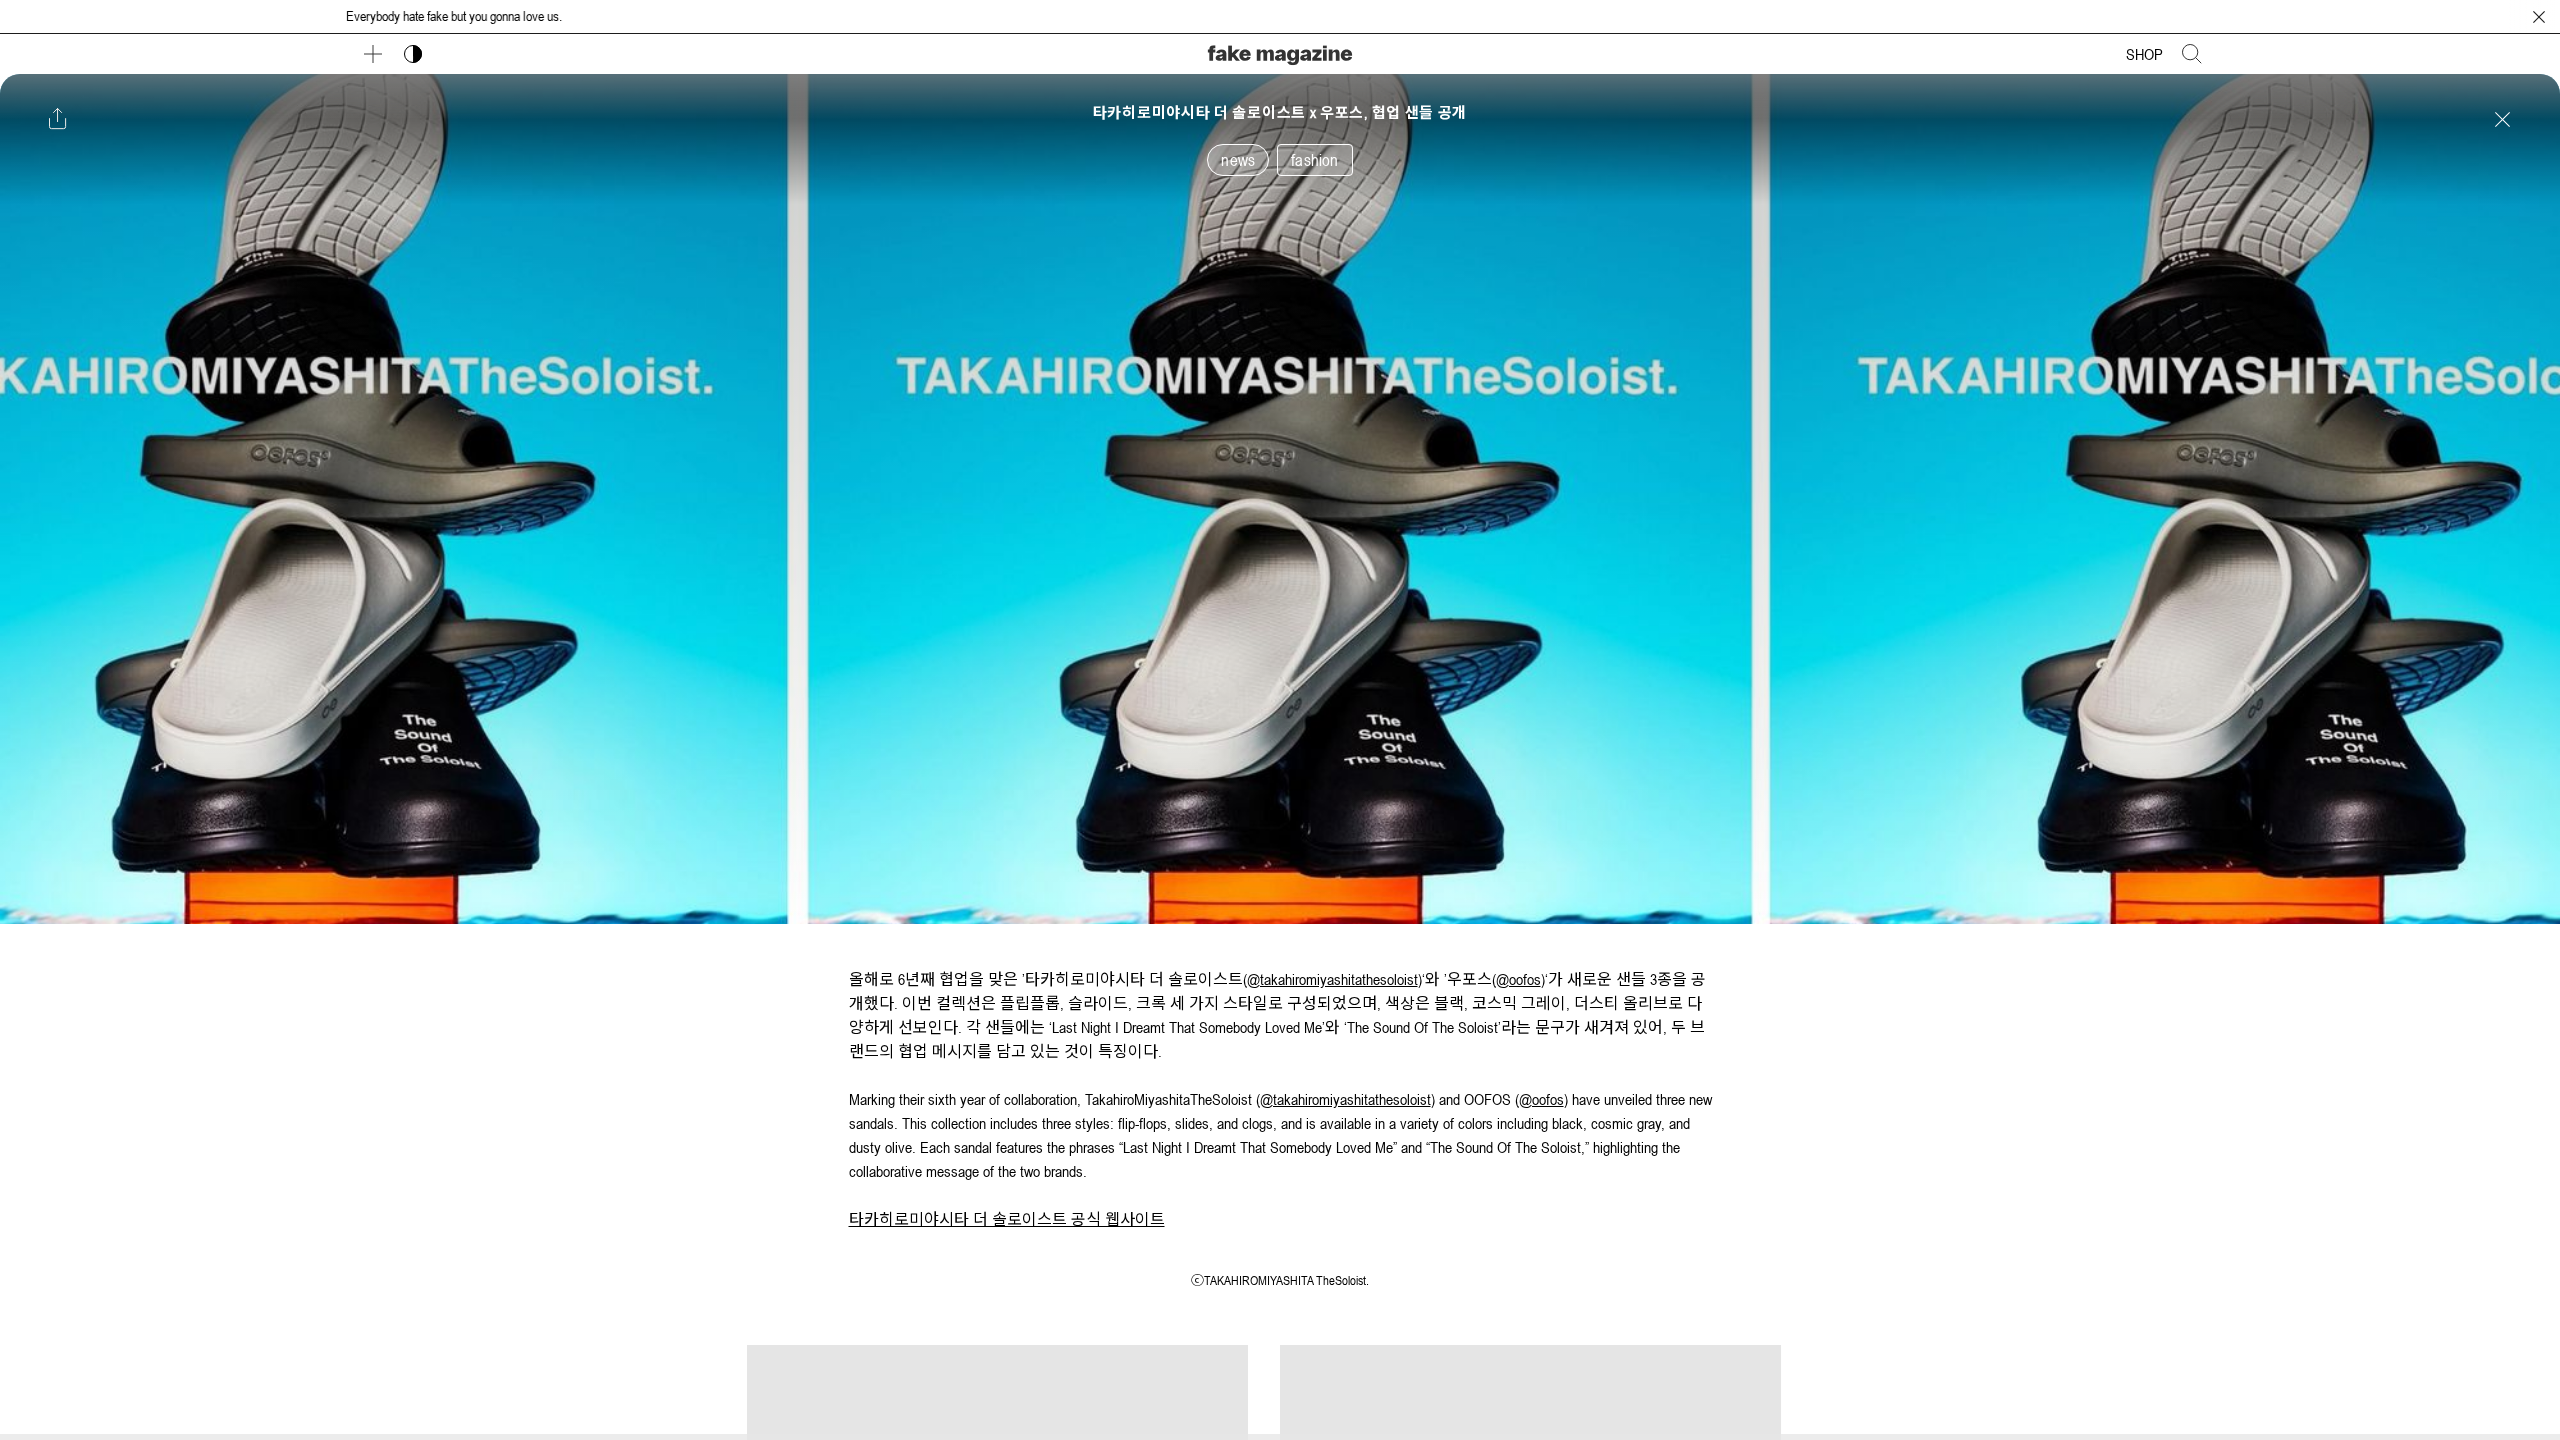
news (1238, 160)
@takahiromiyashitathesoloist (1332, 979)
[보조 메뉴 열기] (373, 54)
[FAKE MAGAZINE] (1280, 52)
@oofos (1518, 979)
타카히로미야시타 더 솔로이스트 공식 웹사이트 (1007, 1219)
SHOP (2144, 54)
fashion (1314, 160)
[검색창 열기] (2192, 54)
